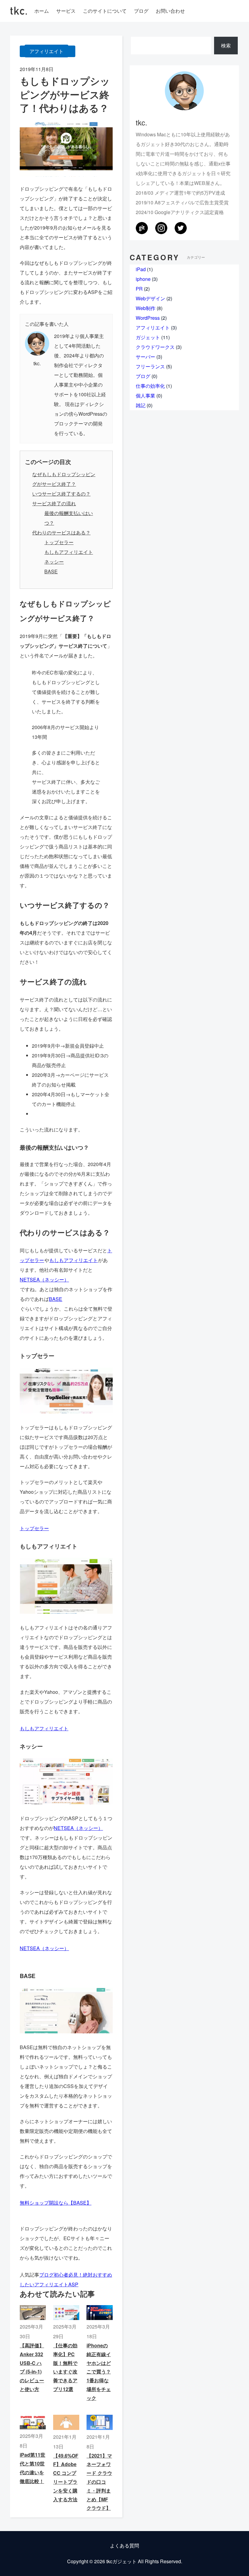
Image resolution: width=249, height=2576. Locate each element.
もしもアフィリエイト (69, 552)
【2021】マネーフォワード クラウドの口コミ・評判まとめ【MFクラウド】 (99, 2482)
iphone (143, 279)
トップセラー (59, 542)
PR (139, 289)
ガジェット (148, 337)
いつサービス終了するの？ (61, 494)
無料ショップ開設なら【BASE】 (56, 2203)
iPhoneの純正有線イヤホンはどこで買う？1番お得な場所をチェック (99, 2372)
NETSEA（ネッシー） (44, 1279)
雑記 (141, 405)
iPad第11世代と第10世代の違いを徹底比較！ (32, 2468)
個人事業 (145, 396)
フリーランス (150, 366)
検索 (226, 45)
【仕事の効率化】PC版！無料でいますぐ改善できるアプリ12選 (65, 2367)
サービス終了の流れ (54, 503)
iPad (141, 269)
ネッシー (54, 562)
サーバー (145, 357)
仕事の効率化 (150, 386)
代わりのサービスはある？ (61, 532)
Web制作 (146, 308)
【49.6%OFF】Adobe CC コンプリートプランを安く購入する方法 (66, 2477)
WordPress (148, 318)
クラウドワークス (155, 347)
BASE (51, 571)
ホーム (42, 11)
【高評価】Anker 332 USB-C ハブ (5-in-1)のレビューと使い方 (32, 2367)
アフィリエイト (46, 51)
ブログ (143, 376)
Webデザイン (150, 298)
